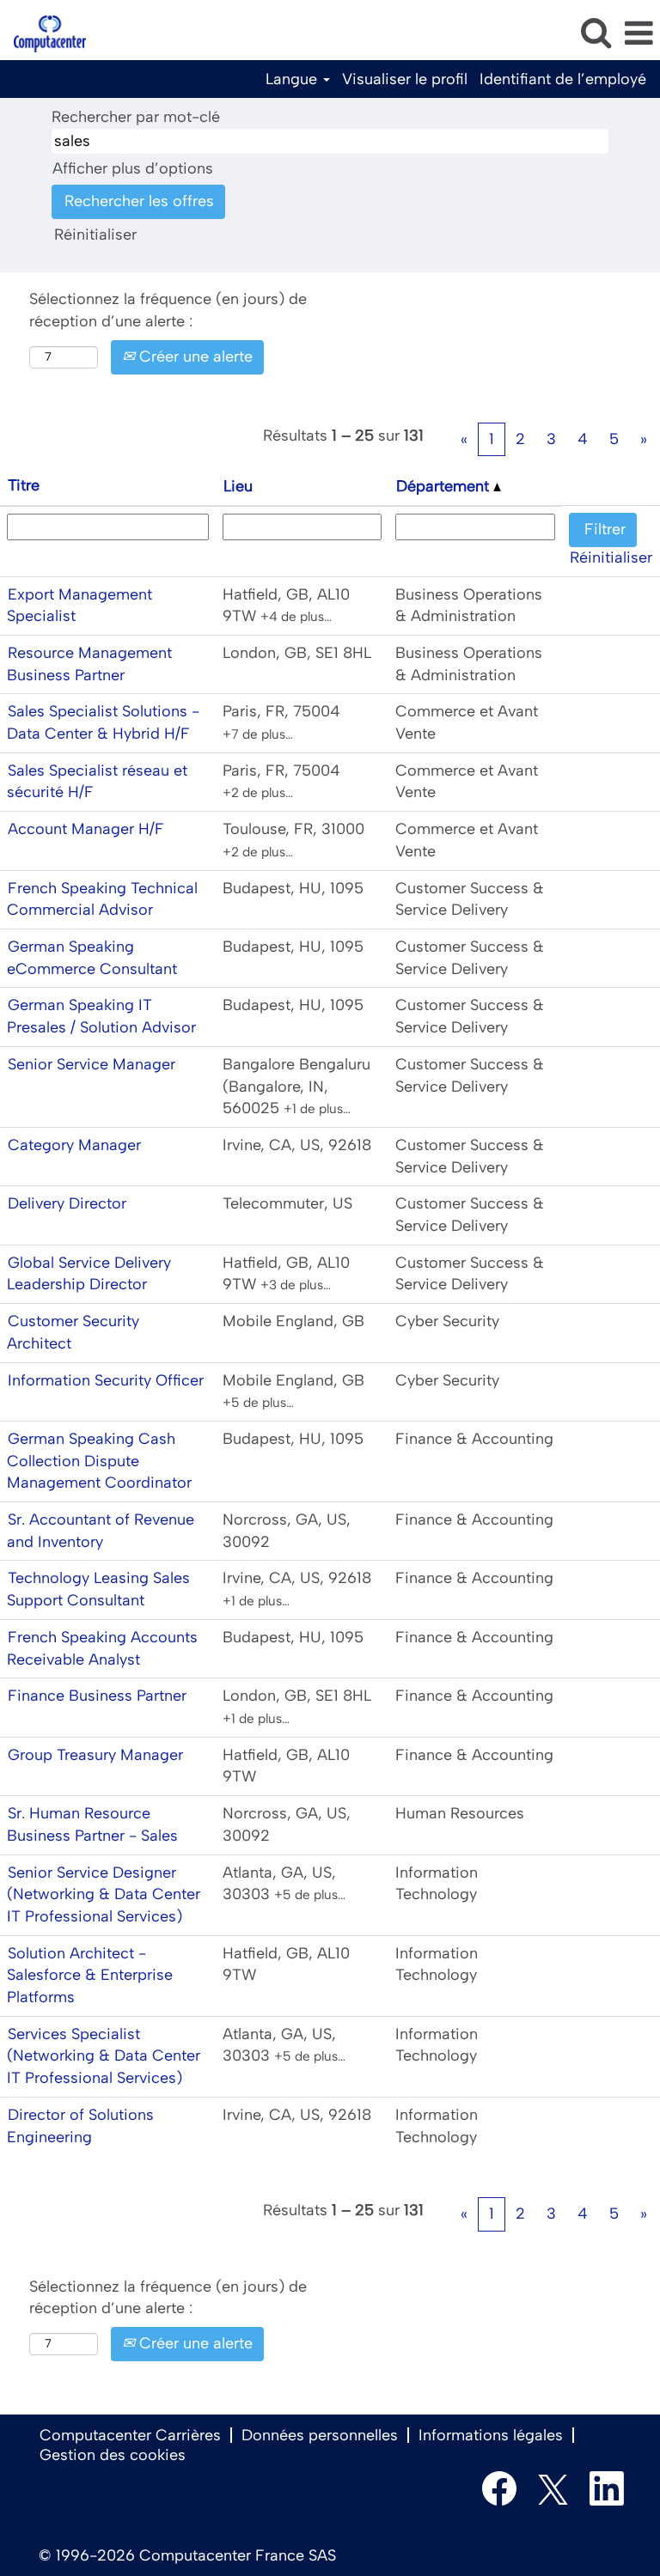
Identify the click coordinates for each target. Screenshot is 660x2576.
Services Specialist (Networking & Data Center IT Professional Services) (104, 2056)
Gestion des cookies (113, 2455)
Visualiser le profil (405, 79)
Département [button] (445, 486)
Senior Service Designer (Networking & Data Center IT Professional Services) (104, 1894)
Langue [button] (293, 79)
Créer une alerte (194, 356)
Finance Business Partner (97, 1696)
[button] (639, 34)
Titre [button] (24, 485)
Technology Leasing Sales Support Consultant (98, 1589)
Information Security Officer (106, 1380)
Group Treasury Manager (95, 1755)
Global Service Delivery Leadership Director (89, 1274)
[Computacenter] (43, 33)
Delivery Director (67, 1203)
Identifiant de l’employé (563, 79)
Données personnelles (320, 2435)
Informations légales (491, 2435)
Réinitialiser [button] (95, 234)
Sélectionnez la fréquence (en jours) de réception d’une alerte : (168, 310)
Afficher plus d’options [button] (133, 168)
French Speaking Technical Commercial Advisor (102, 899)
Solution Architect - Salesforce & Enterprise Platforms (90, 1975)
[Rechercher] (596, 33)
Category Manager (74, 1145)
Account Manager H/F (86, 829)
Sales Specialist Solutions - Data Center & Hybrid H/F (103, 722)
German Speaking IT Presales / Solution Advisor (101, 1016)
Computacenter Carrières (130, 2435)
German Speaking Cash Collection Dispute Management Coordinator (99, 1461)
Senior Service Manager (92, 1064)
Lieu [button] (238, 486)
